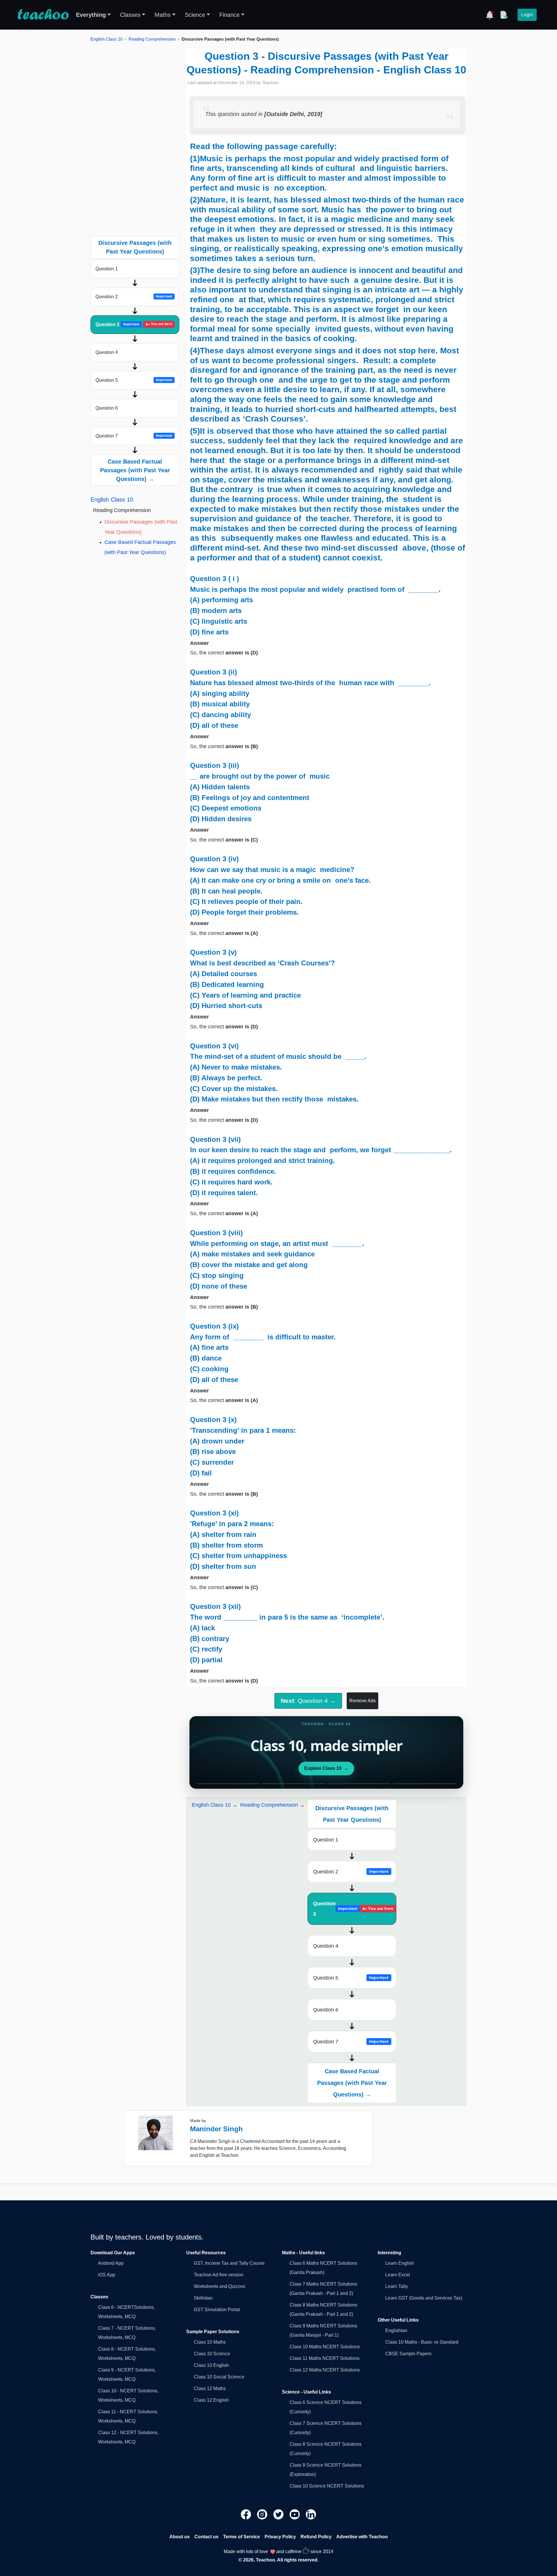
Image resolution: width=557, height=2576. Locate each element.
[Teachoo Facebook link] (247, 2514)
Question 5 (134, 380)
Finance (229, 15)
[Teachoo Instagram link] (263, 2514)
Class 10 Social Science (219, 2377)
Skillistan (203, 2298)
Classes (130, 15)
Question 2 (134, 297)
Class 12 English (211, 2400)
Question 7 (134, 436)
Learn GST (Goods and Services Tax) (424, 2298)
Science (195, 15)
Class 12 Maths (210, 2388)
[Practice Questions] (504, 15)
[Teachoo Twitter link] (279, 2514)
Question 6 (107, 408)
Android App (111, 2263)
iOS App (107, 2275)
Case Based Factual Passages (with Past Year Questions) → (135, 470)
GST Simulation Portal (217, 2310)
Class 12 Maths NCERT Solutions (325, 2370)
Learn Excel (398, 2275)
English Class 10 (106, 39)
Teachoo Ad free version (219, 2275)
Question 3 (134, 324)
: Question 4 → (308, 1701)
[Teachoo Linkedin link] (311, 2514)
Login (527, 15)
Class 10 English (211, 2365)
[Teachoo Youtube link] (295, 2514)
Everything (91, 15)
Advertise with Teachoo (362, 2537)
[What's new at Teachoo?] (490, 15)
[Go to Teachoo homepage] (43, 15)
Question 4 (107, 352)
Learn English (400, 2263)
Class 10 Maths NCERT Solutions (325, 2347)
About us (180, 2537)
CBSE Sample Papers (408, 2354)
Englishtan (396, 2330)
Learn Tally (397, 2286)
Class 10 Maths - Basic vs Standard (422, 2342)
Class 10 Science (212, 2354)
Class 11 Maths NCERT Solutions (324, 2358)
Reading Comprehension (152, 39)
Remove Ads (362, 1701)
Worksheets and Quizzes (219, 2286)
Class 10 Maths (210, 2342)
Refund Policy (316, 2537)
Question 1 (107, 269)
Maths (163, 15)
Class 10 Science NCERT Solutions (327, 2486)
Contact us (206, 2537)
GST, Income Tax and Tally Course (229, 2263)
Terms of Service (242, 2537)
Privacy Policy (280, 2537)
